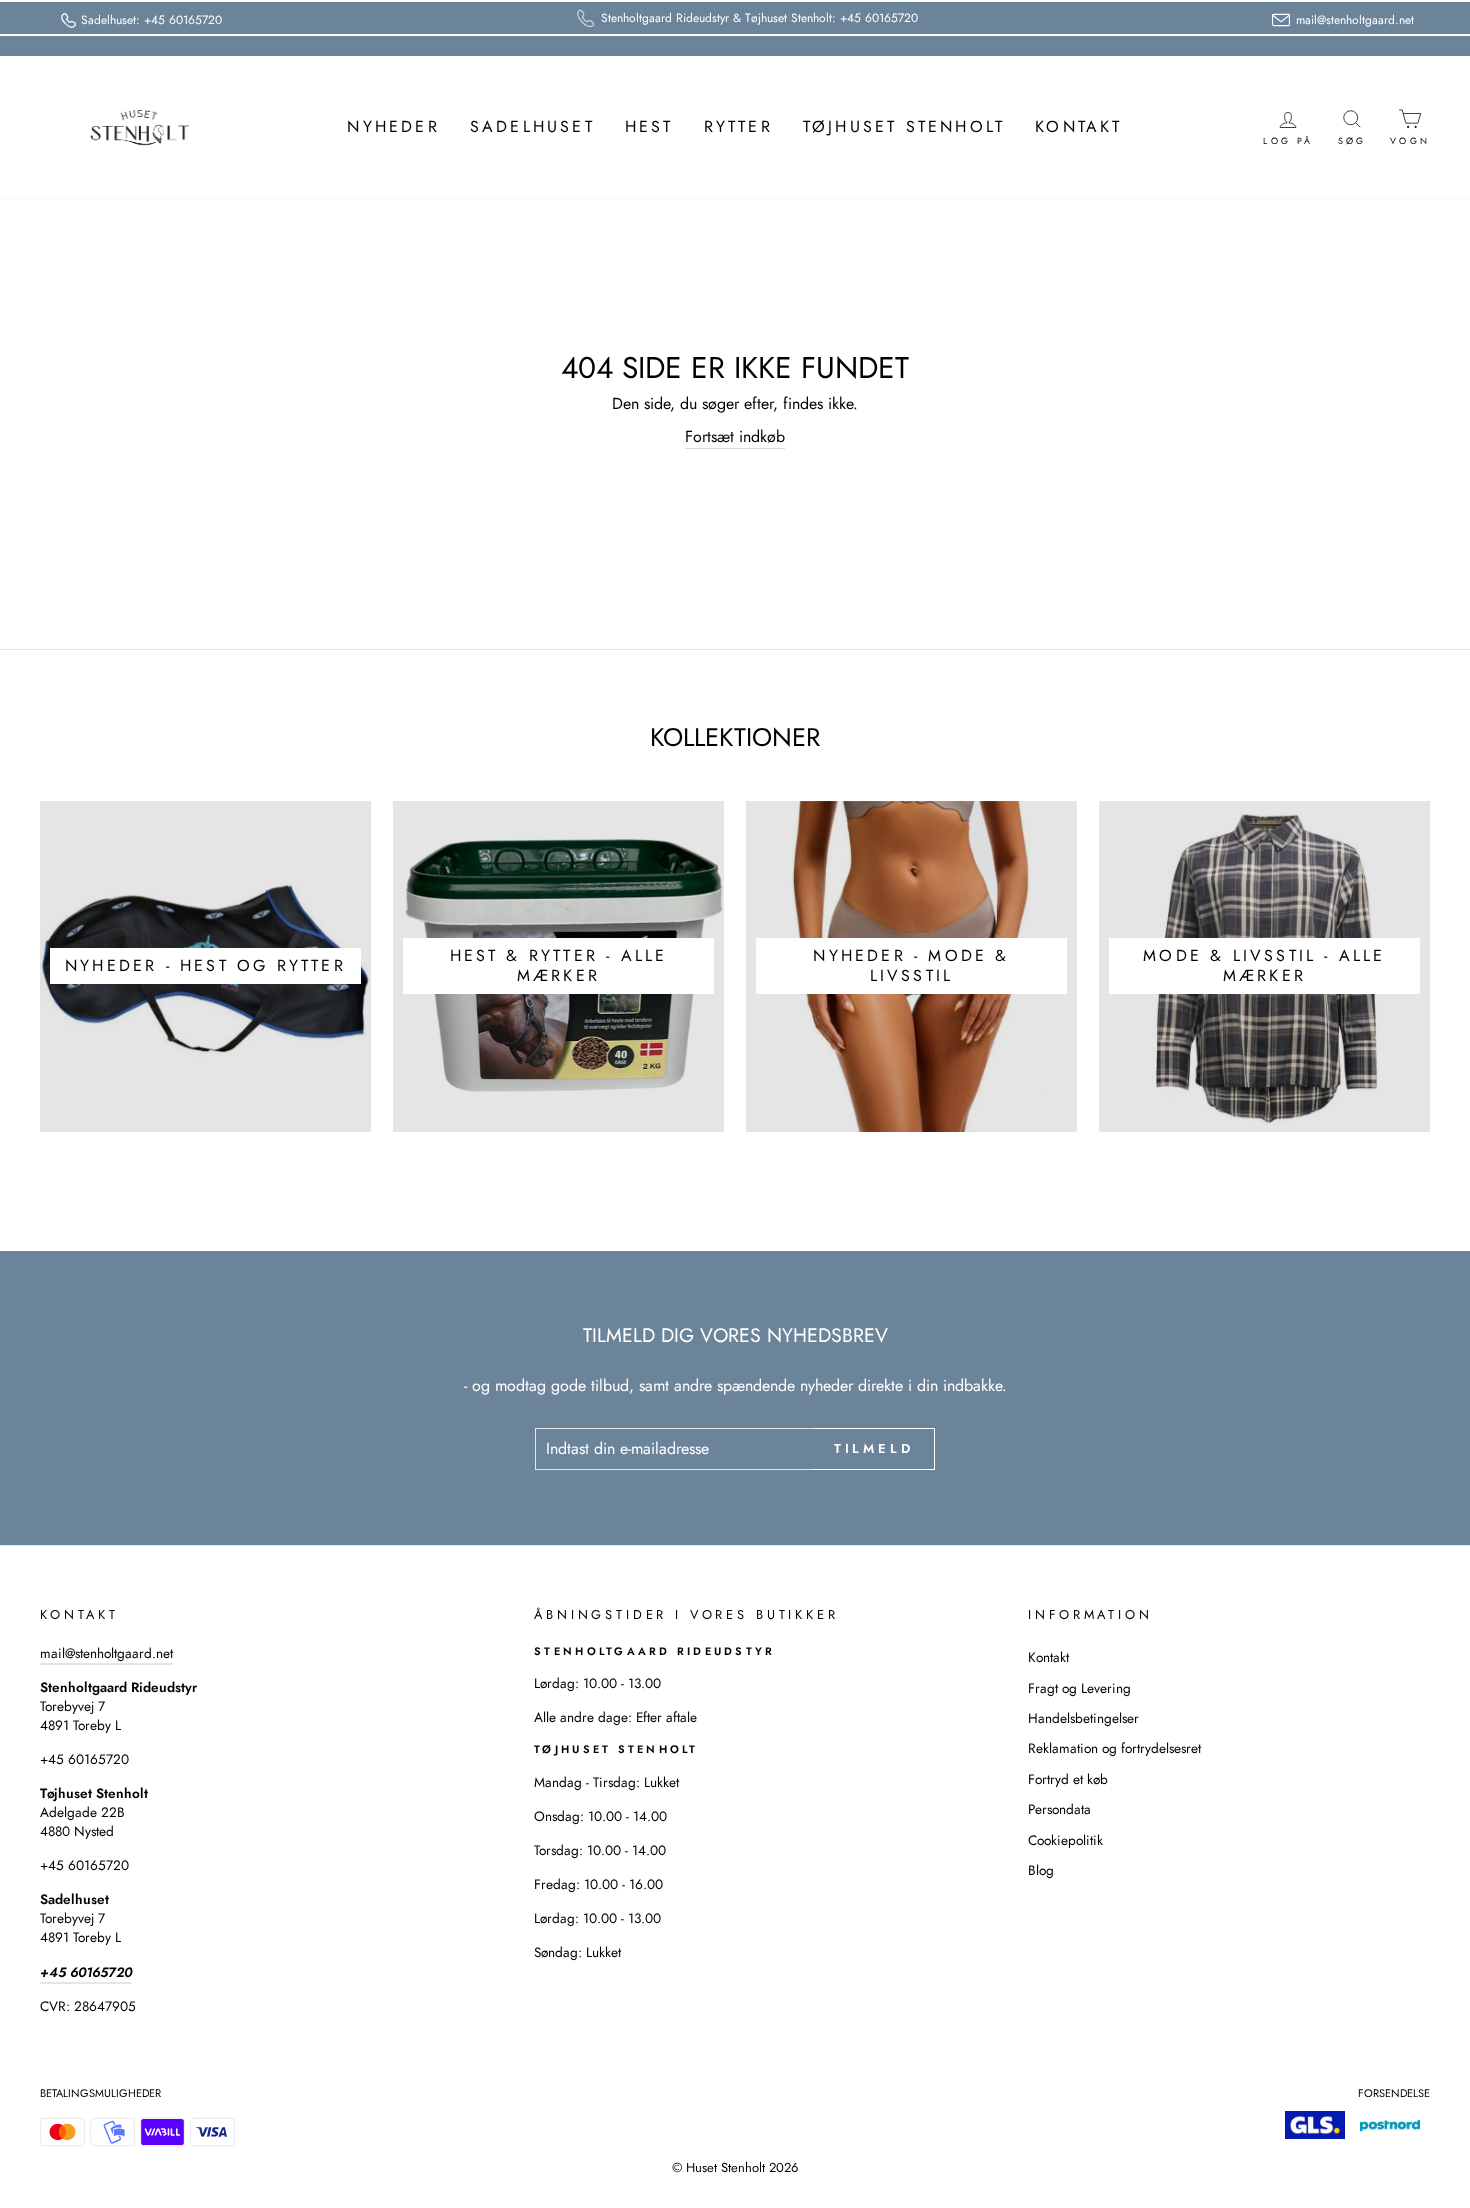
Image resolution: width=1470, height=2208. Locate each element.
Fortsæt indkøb (735, 437)
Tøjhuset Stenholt (904, 126)
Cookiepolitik (1065, 1840)
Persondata (1059, 1809)
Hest (649, 126)
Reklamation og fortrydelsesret (1114, 1748)
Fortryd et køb (1068, 1779)
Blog (1041, 1870)
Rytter (738, 126)
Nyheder (393, 126)
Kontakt (1078, 126)
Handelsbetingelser (1083, 1718)
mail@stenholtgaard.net (106, 1653)
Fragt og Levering (1079, 1688)
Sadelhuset (532, 126)
